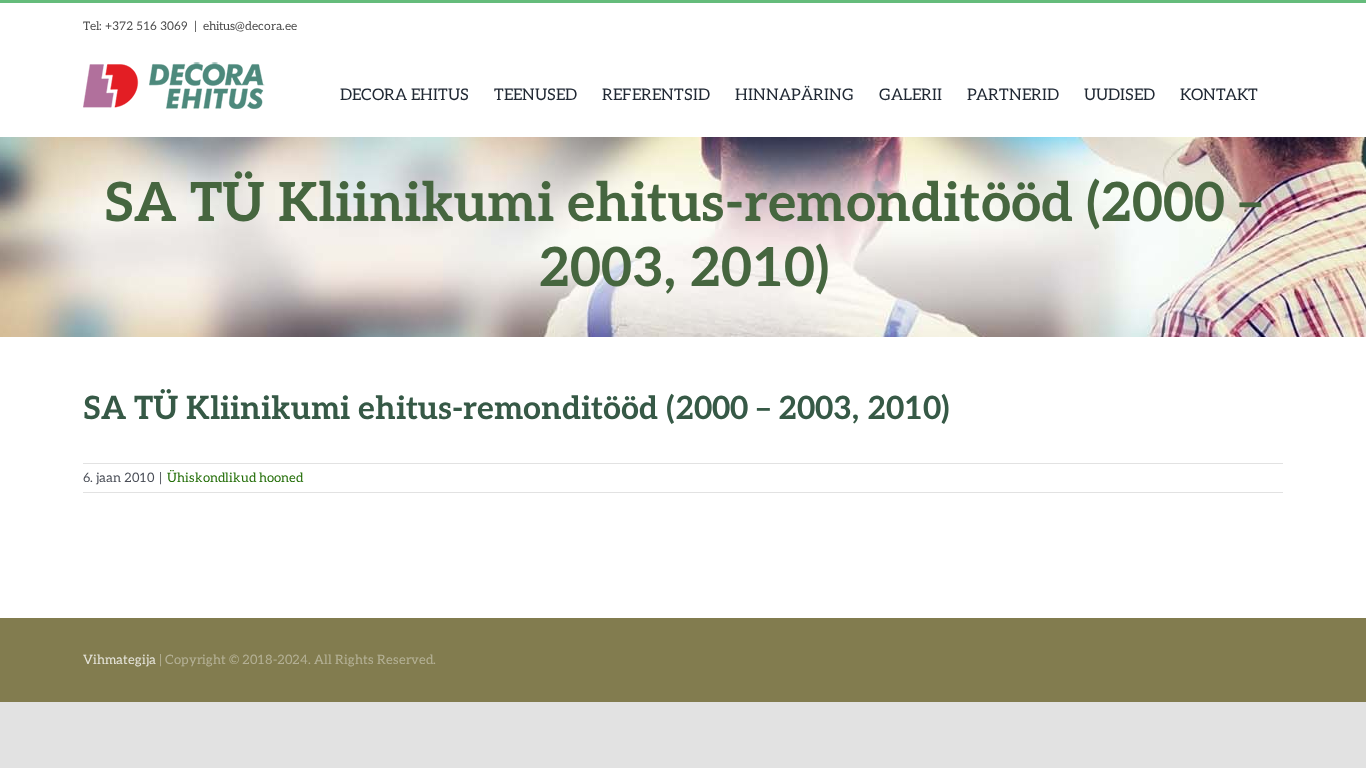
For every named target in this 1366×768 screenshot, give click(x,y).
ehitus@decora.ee (250, 26)
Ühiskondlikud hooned (235, 478)
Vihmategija (119, 660)
